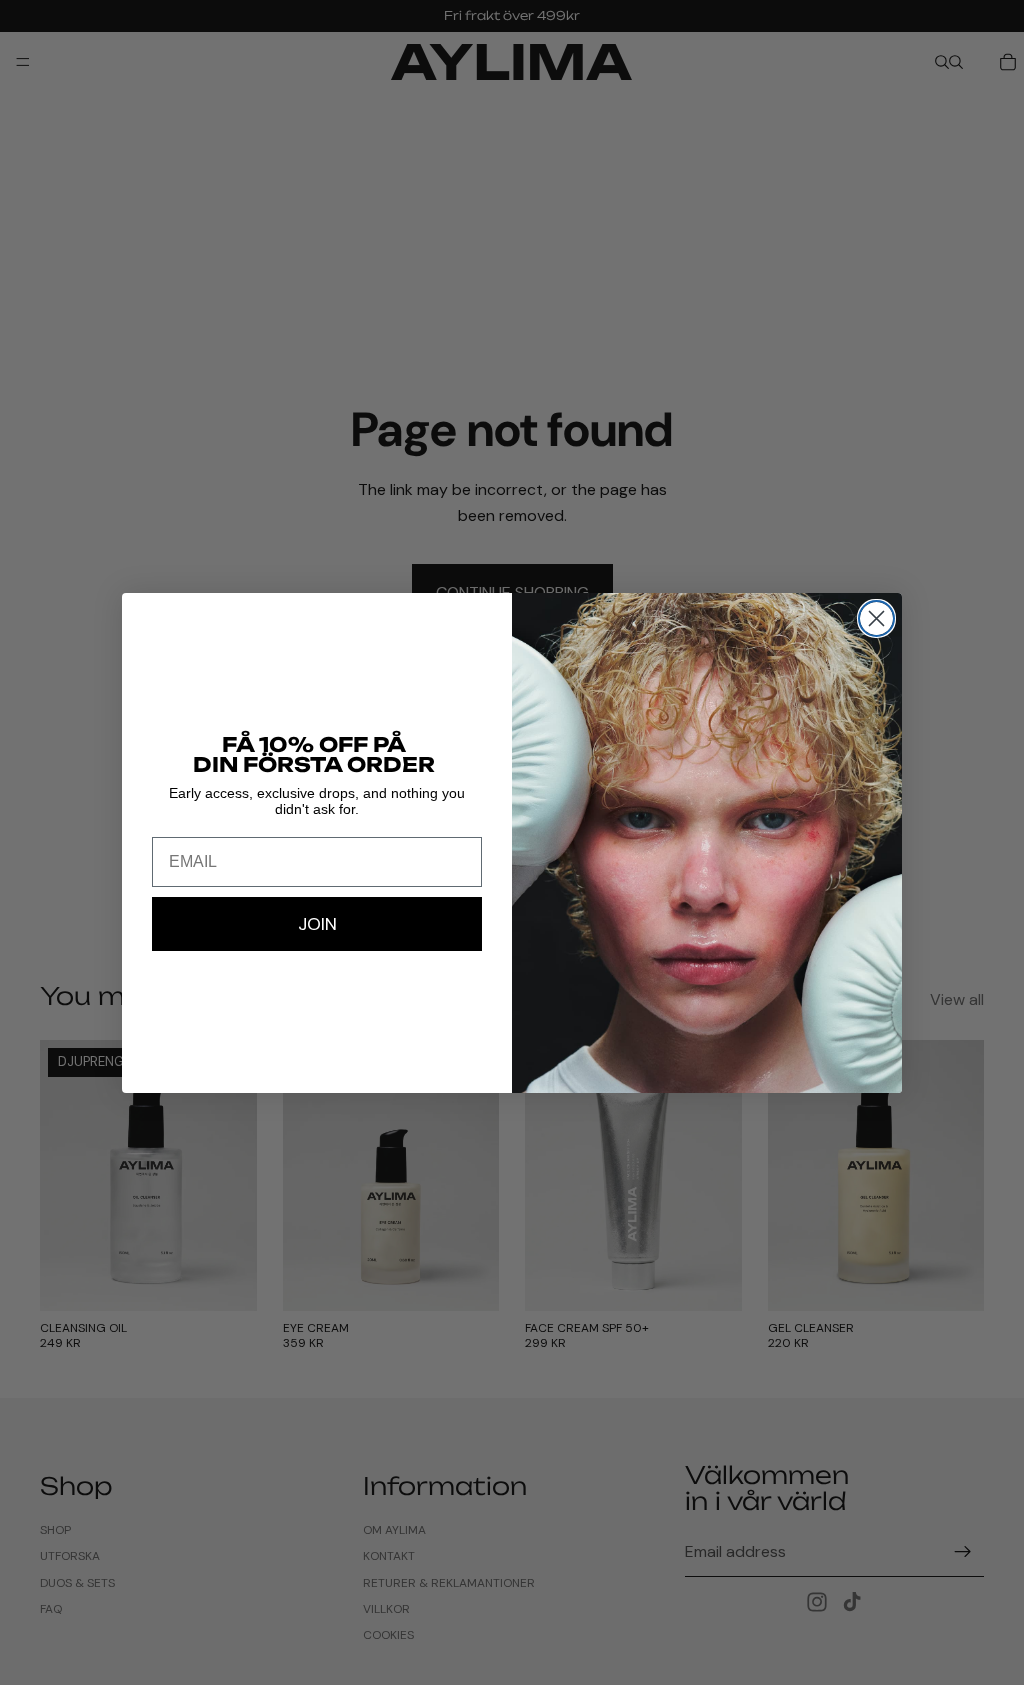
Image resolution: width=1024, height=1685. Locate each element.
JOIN (317, 924)
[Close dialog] (876, 618)
